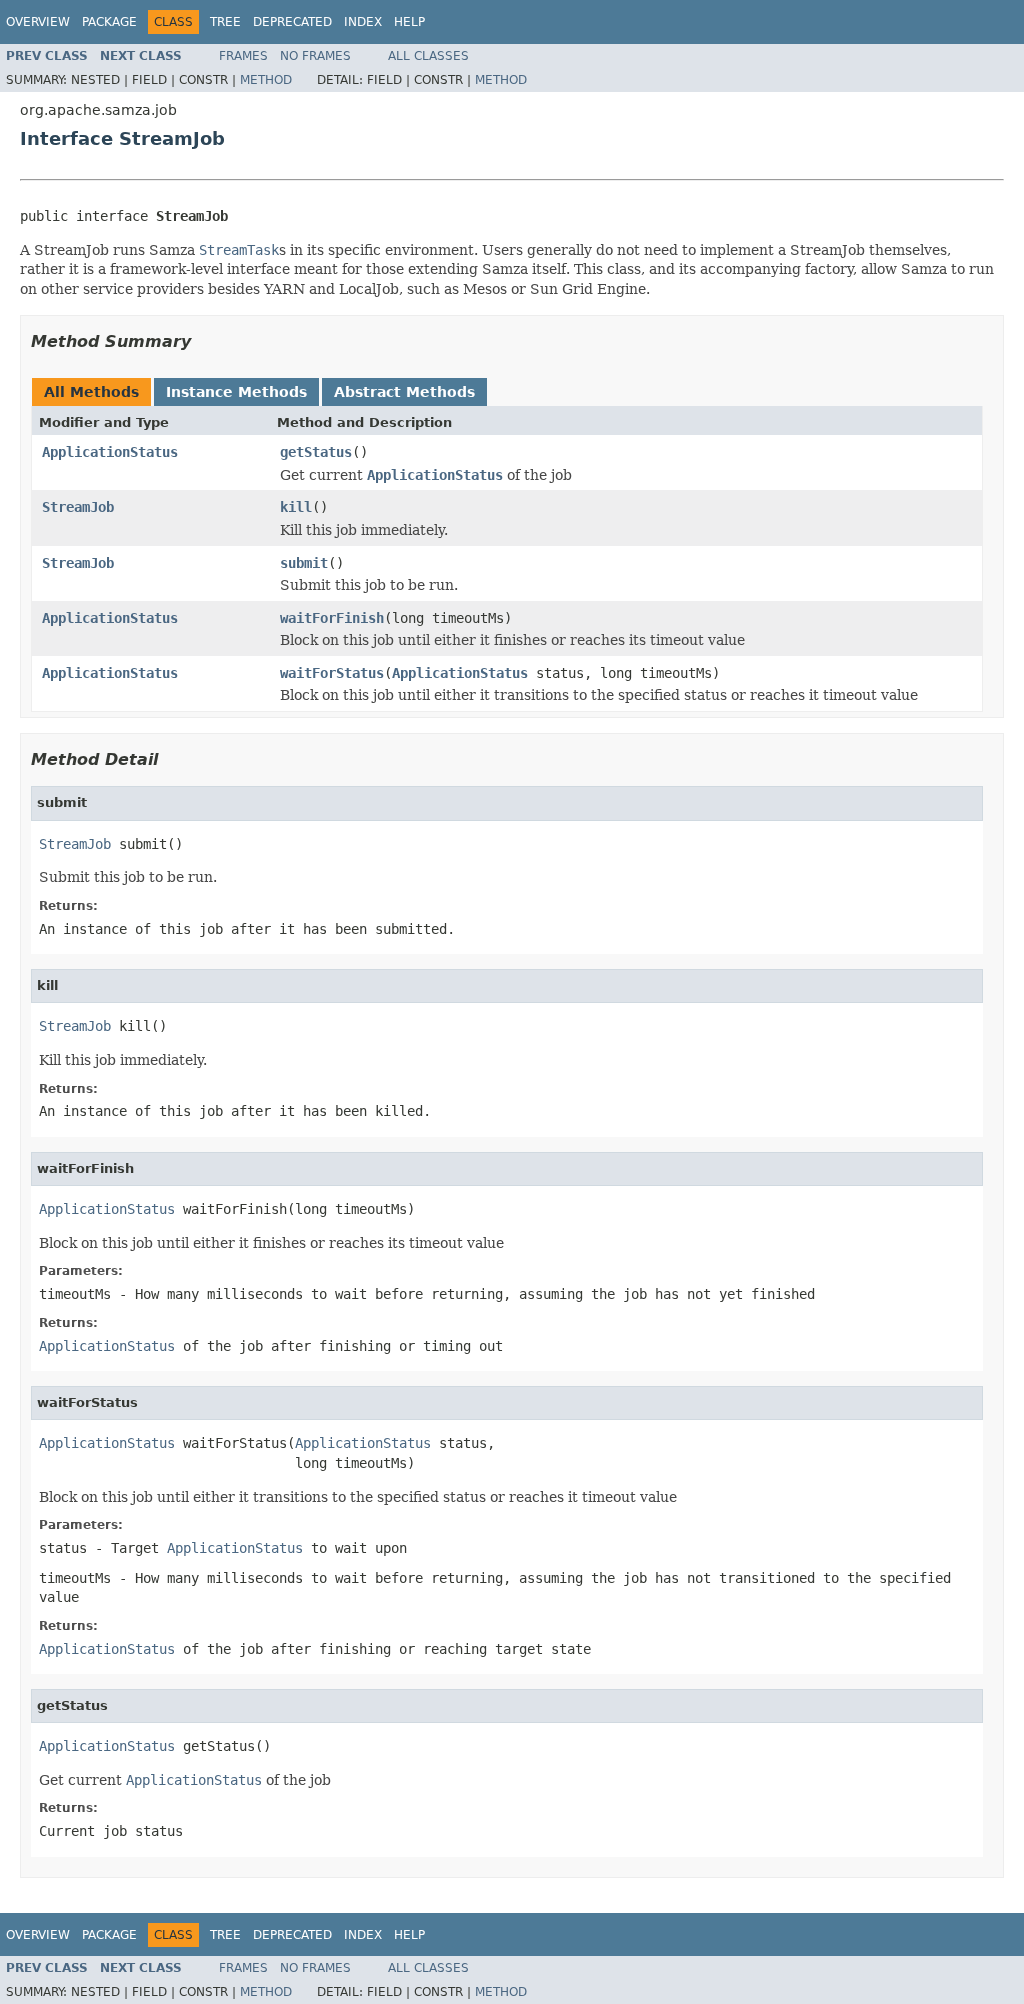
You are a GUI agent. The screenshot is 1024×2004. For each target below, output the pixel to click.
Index (363, 22)
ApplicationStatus (110, 452)
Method (266, 80)
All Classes (428, 56)
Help (409, 22)
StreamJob (78, 507)
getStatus (316, 452)
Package (109, 22)
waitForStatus (332, 673)
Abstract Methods (404, 392)
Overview (38, 22)
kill (296, 507)
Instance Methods (236, 392)
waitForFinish (332, 618)
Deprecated (292, 22)
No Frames (315, 56)
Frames (243, 56)
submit (304, 563)
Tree (225, 22)
